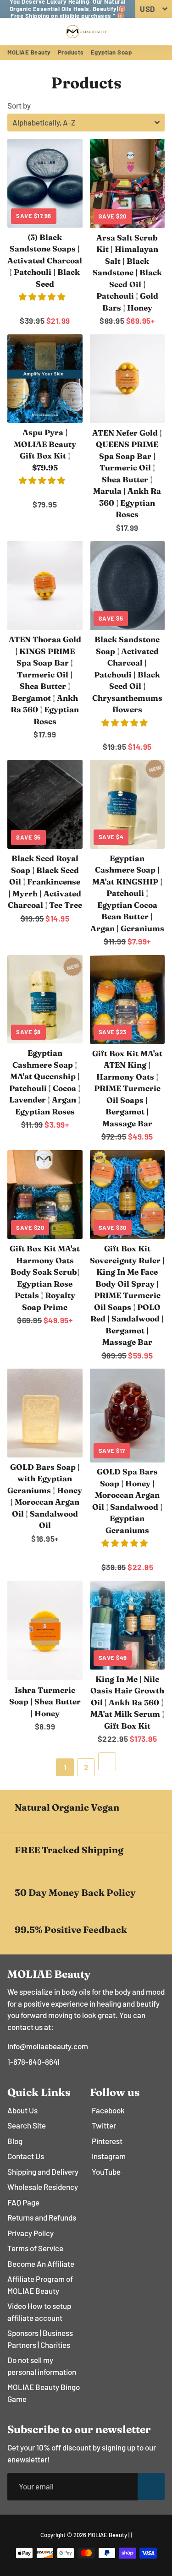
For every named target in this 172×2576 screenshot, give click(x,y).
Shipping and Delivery (43, 2172)
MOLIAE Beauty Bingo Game (44, 2393)
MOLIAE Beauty (29, 52)
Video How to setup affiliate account (39, 2312)
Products (71, 52)
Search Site (27, 2125)
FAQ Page (23, 2202)
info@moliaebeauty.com (48, 2046)
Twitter (104, 2125)
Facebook (108, 2110)
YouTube (106, 2172)
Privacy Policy (31, 2233)
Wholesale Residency (43, 2187)
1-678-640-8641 (33, 2062)
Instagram (109, 2156)
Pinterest (107, 2141)
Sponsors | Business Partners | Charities (40, 2339)
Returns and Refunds (42, 2217)
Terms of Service (35, 2248)
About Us (22, 2110)
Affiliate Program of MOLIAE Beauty (40, 2285)
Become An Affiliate (41, 2264)
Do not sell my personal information (42, 2366)
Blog (15, 2141)
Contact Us (26, 2156)
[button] (43, 296)
